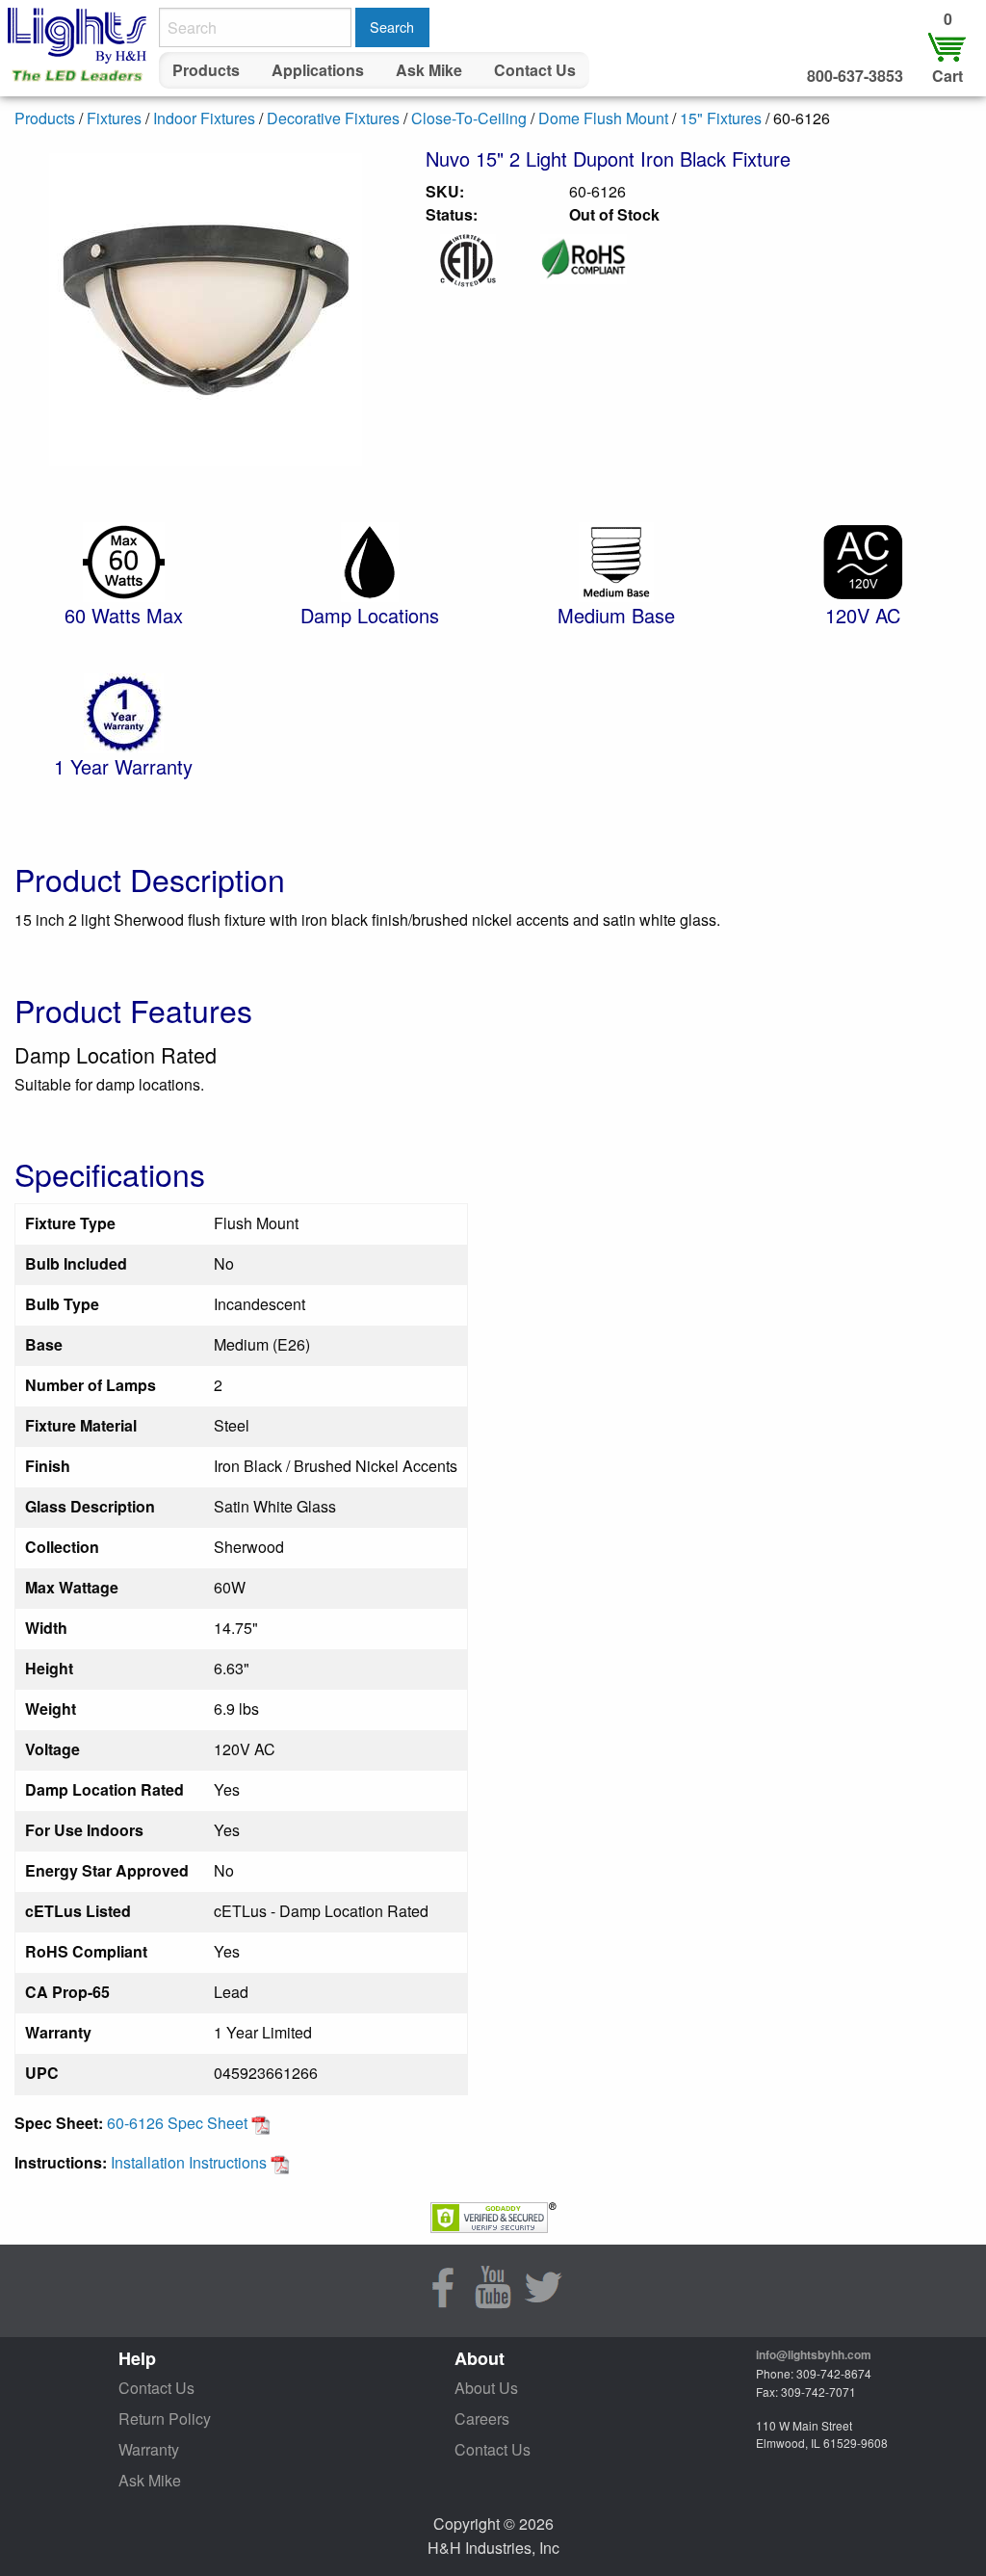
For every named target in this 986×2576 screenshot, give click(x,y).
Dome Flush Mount (603, 118)
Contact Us (535, 70)
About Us (486, 2388)
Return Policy (165, 2418)
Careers (482, 2418)
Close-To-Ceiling (469, 118)
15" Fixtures (721, 118)
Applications (318, 70)
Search (392, 26)
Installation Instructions (191, 2162)
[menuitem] (207, 70)
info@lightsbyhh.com (814, 2354)
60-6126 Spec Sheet (179, 2123)
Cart (947, 76)
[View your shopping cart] (947, 46)
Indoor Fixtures (204, 118)
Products (206, 70)
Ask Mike (429, 70)
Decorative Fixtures (333, 118)
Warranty (149, 2449)
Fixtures (114, 118)
